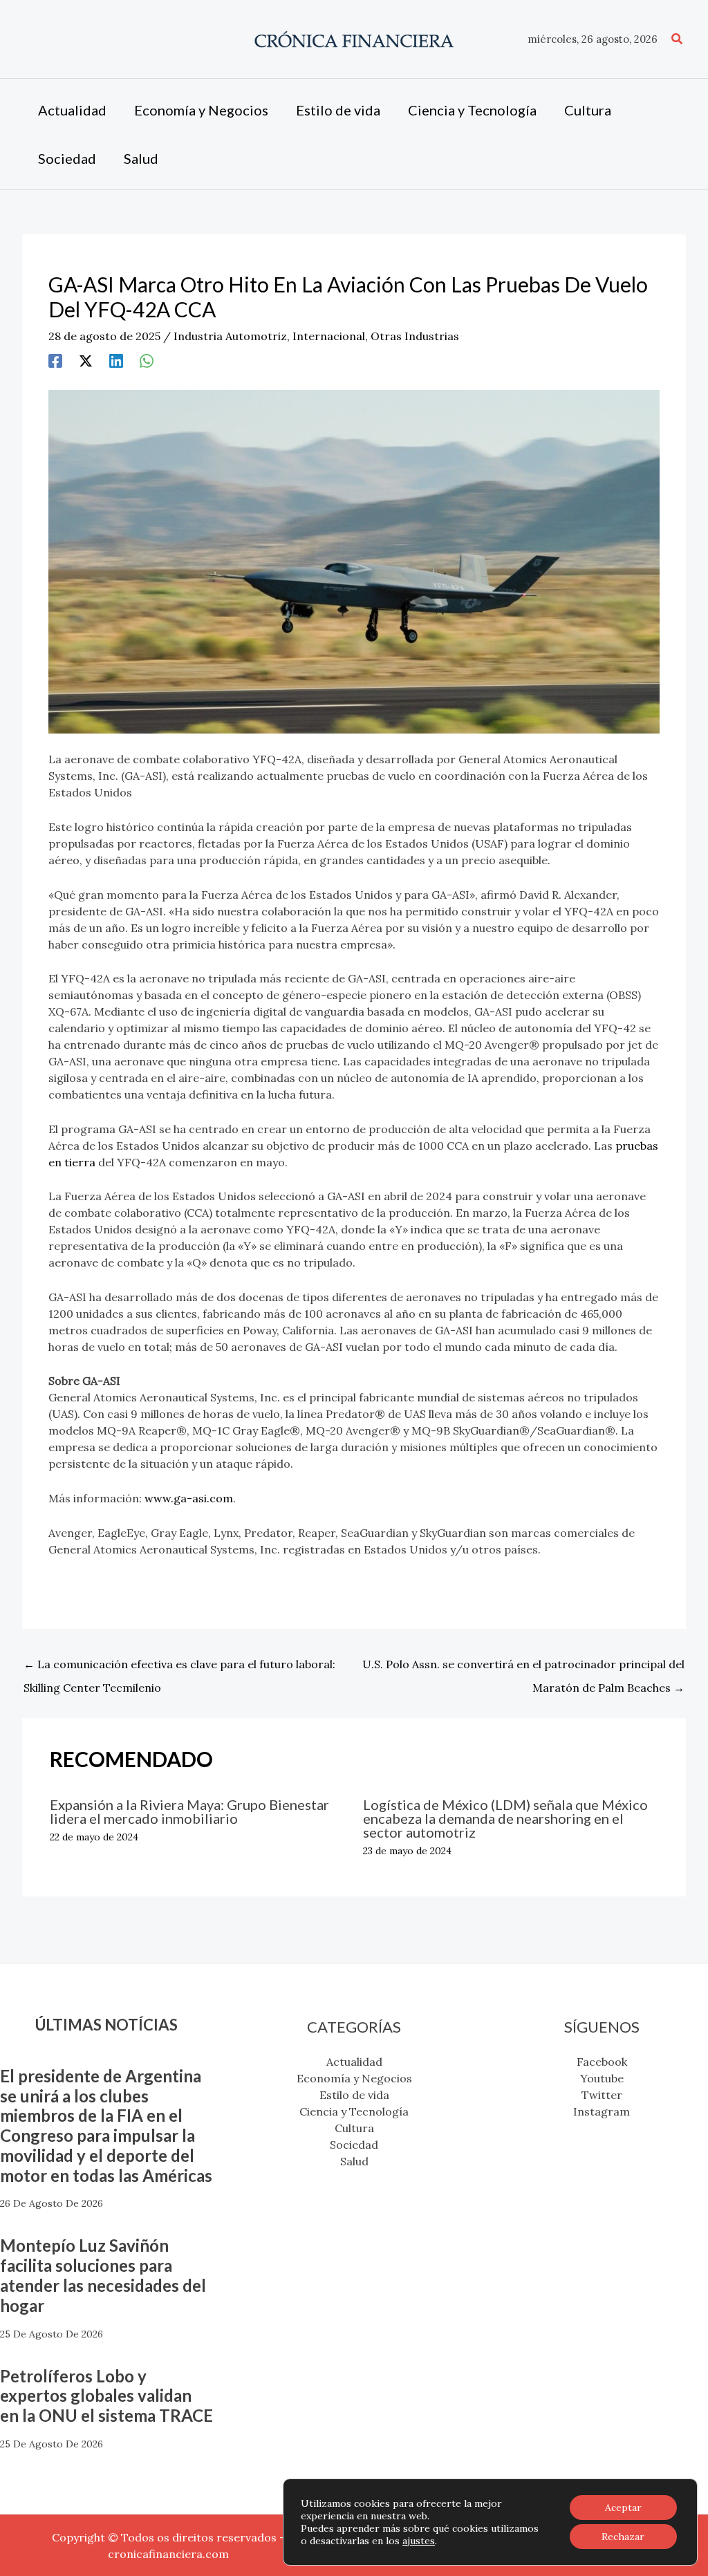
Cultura (354, 2128)
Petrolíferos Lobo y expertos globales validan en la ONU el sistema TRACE (106, 2396)
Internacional (329, 336)
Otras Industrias (415, 336)
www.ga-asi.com (189, 1498)
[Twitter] (86, 360)
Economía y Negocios (354, 2078)
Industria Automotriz (230, 336)
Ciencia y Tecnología (354, 2111)
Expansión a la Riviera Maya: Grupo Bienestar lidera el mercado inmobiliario (189, 1811)
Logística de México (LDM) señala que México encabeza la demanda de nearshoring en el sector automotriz (505, 1818)
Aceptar (623, 2508)
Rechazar (623, 2537)
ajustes (419, 2541)
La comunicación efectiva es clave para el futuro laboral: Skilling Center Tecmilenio (179, 1668)
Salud (354, 2161)
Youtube (602, 2078)
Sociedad (354, 2145)
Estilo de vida (354, 2095)
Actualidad (354, 2062)
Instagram (602, 2111)
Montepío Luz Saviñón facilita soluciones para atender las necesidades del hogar (103, 2275)
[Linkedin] (116, 360)
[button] (678, 39)
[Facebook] (55, 360)
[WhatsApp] (147, 360)
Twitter (602, 2095)
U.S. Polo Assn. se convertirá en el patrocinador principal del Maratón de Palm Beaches (523, 1668)
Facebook (602, 2062)
